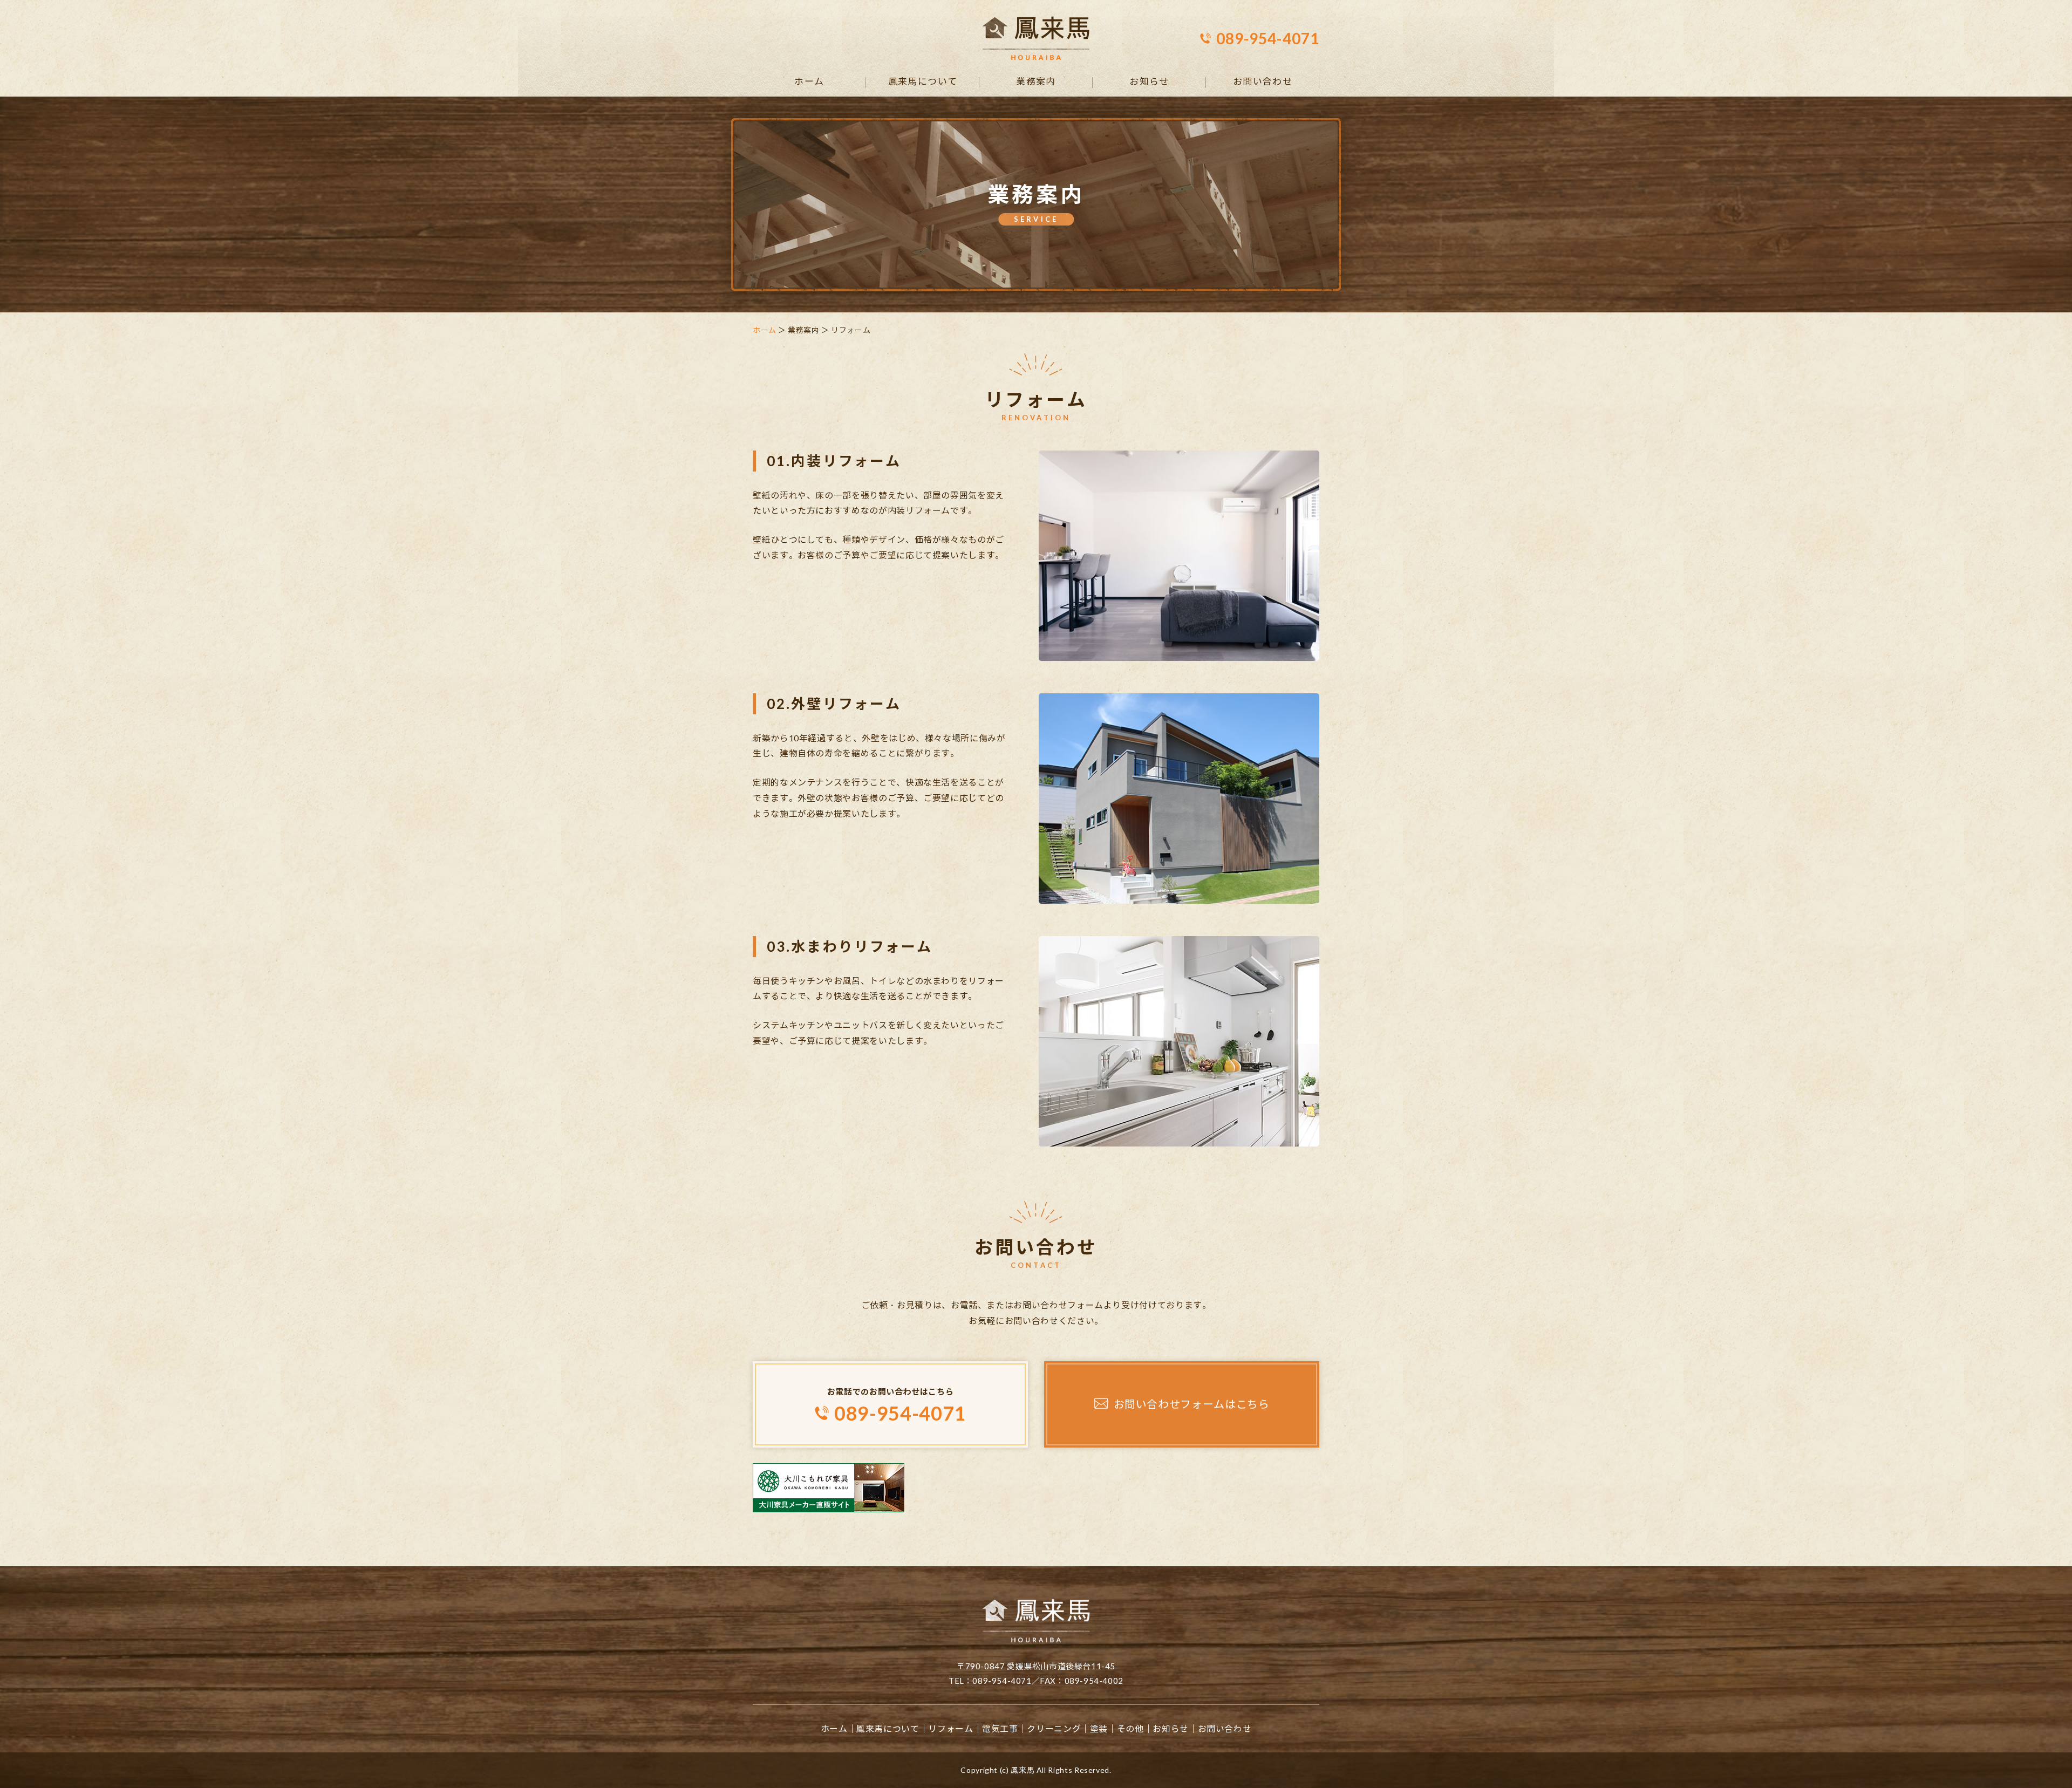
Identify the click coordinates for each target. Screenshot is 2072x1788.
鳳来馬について (923, 82)
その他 (1130, 1728)
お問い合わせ (1263, 82)
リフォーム (950, 1728)
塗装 (1099, 1728)
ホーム (809, 82)
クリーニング (1054, 1728)
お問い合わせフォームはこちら (1192, 1404)
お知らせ (1149, 82)
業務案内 (1036, 82)
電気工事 (1000, 1728)
